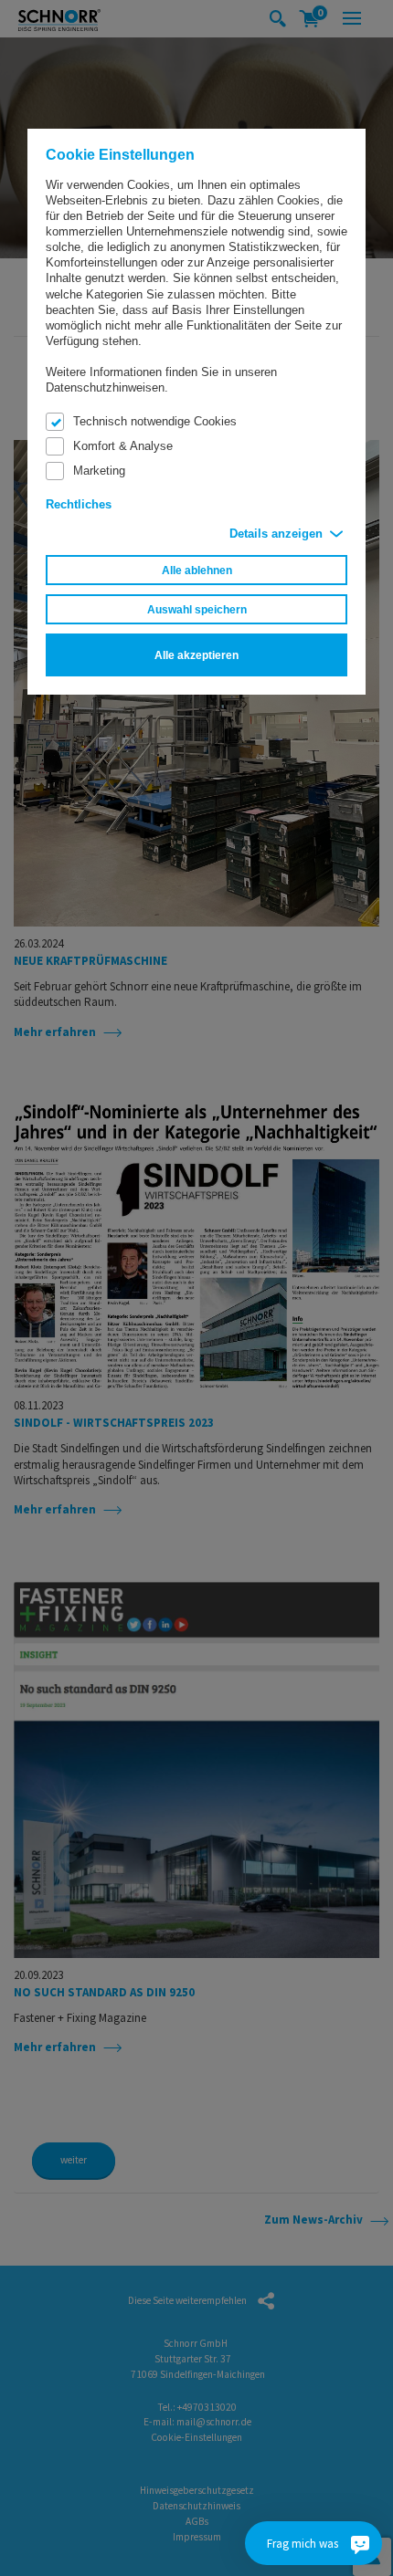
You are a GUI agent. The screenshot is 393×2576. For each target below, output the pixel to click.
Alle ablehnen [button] (197, 570)
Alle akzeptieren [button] (196, 655)
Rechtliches (79, 504)
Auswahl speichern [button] (197, 609)
